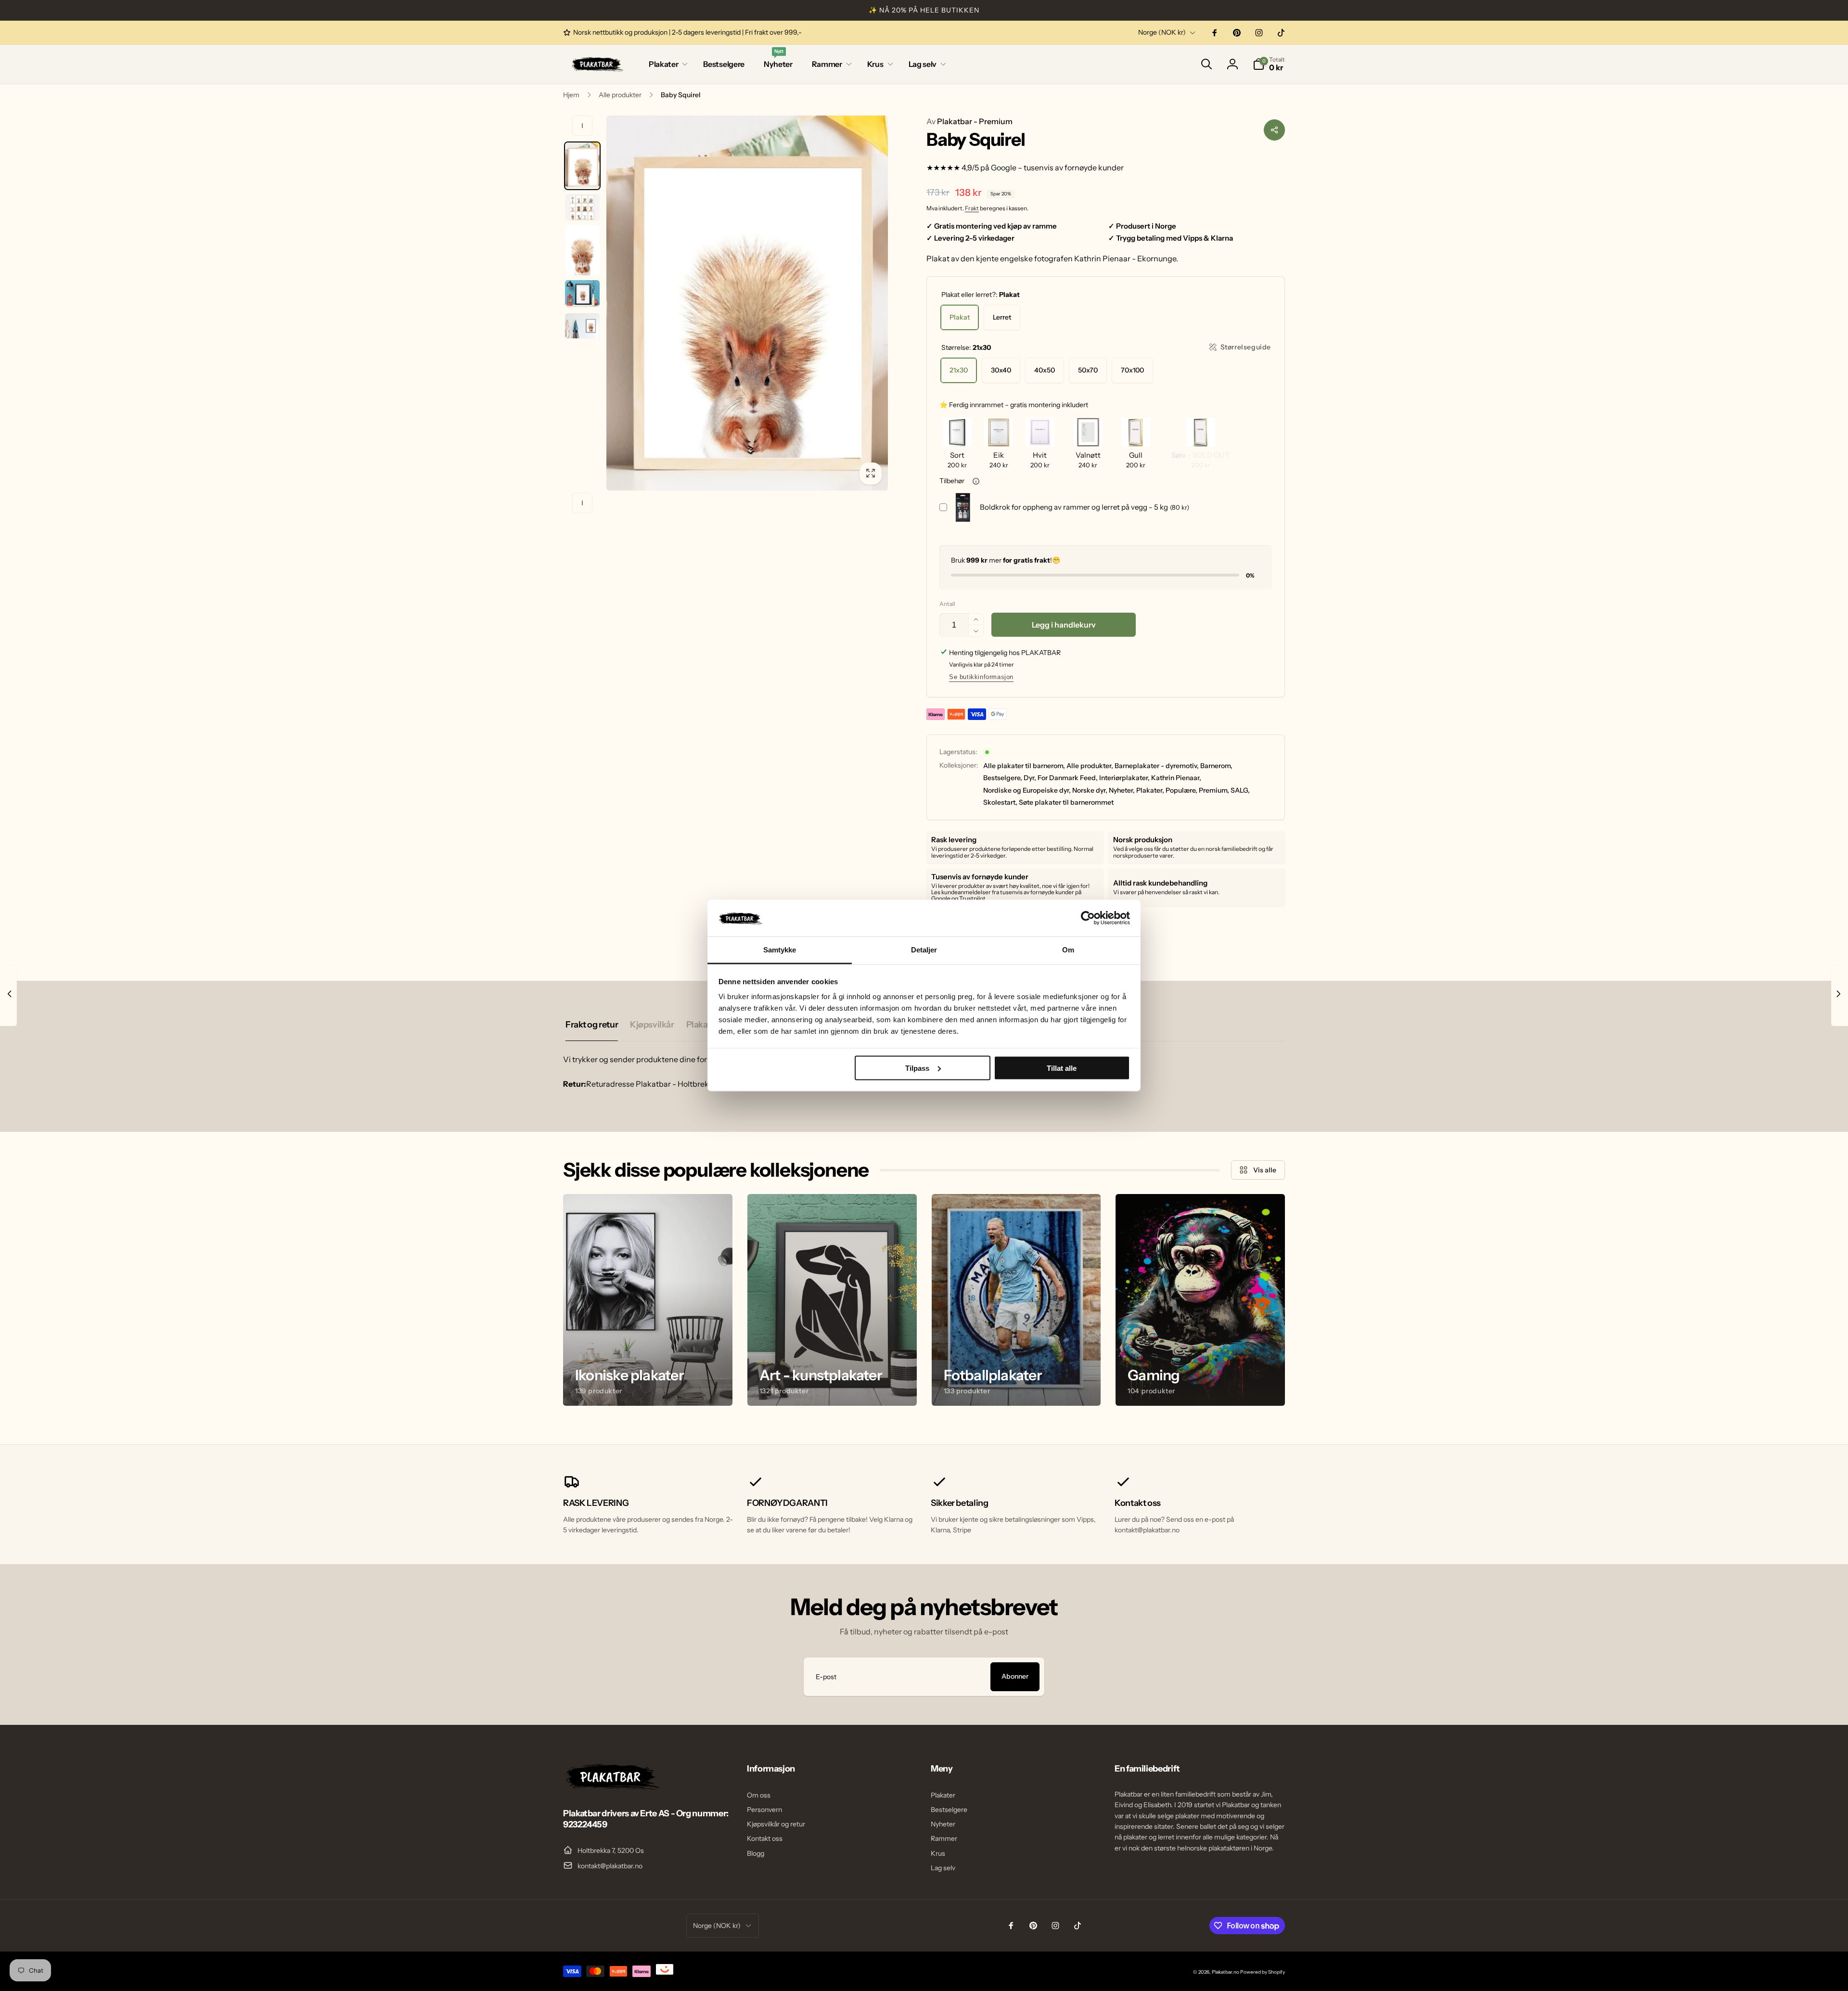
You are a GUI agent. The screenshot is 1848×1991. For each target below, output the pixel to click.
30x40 (1001, 370)
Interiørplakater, (1124, 778)
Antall (947, 604)
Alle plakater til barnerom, (1024, 766)
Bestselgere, (1003, 778)
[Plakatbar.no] (611, 1787)
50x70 (1088, 370)
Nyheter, (1122, 790)
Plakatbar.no (1226, 1972)
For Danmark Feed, (1068, 778)
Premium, (1214, 790)
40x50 (1045, 370)
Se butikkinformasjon (981, 677)
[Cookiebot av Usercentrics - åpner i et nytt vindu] (1088, 918)
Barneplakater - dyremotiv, (1157, 766)
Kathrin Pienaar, (1176, 778)
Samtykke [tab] (780, 950)
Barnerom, (1216, 766)
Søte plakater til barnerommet (1066, 802)
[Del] (1274, 130)
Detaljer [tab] (924, 950)
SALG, (1240, 790)
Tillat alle (1062, 1068)
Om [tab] (1068, 950)
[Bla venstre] (582, 126)
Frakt (972, 208)
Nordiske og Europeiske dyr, (1027, 790)
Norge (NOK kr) (1162, 32)
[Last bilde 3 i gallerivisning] (582, 250)
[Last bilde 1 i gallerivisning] (582, 166)
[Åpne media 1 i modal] (747, 303)
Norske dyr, (1090, 790)
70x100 (1132, 370)
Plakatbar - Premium (969, 121)
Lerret (1002, 317)
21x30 (959, 370)
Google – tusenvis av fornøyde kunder (1057, 167)
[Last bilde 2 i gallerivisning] (582, 207)
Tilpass (917, 1068)
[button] (666, 64)
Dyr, (1030, 778)
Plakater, (1150, 790)
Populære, (1181, 790)
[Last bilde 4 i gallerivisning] (582, 294)
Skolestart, (1000, 802)
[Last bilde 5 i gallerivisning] (582, 326)
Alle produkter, (1090, 766)
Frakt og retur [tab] (592, 1025)
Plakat (960, 317)
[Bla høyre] (582, 503)
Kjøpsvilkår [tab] (652, 1025)
